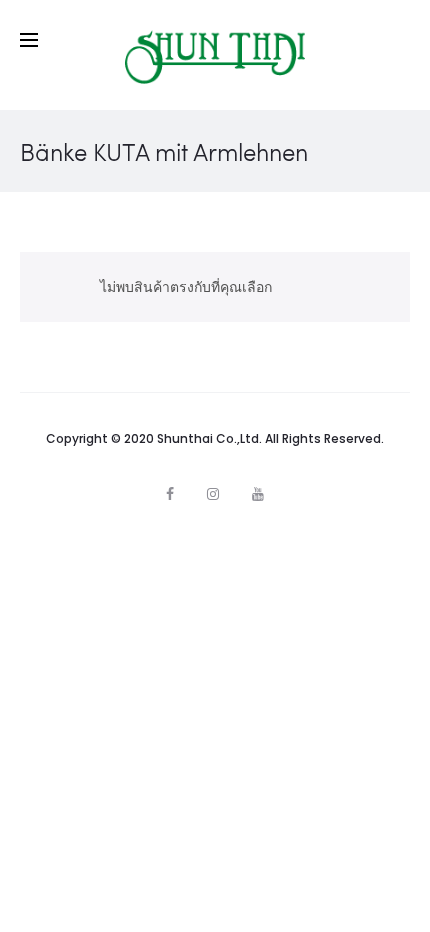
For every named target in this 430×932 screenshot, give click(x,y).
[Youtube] (258, 494)
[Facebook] (170, 494)
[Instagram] (213, 494)
